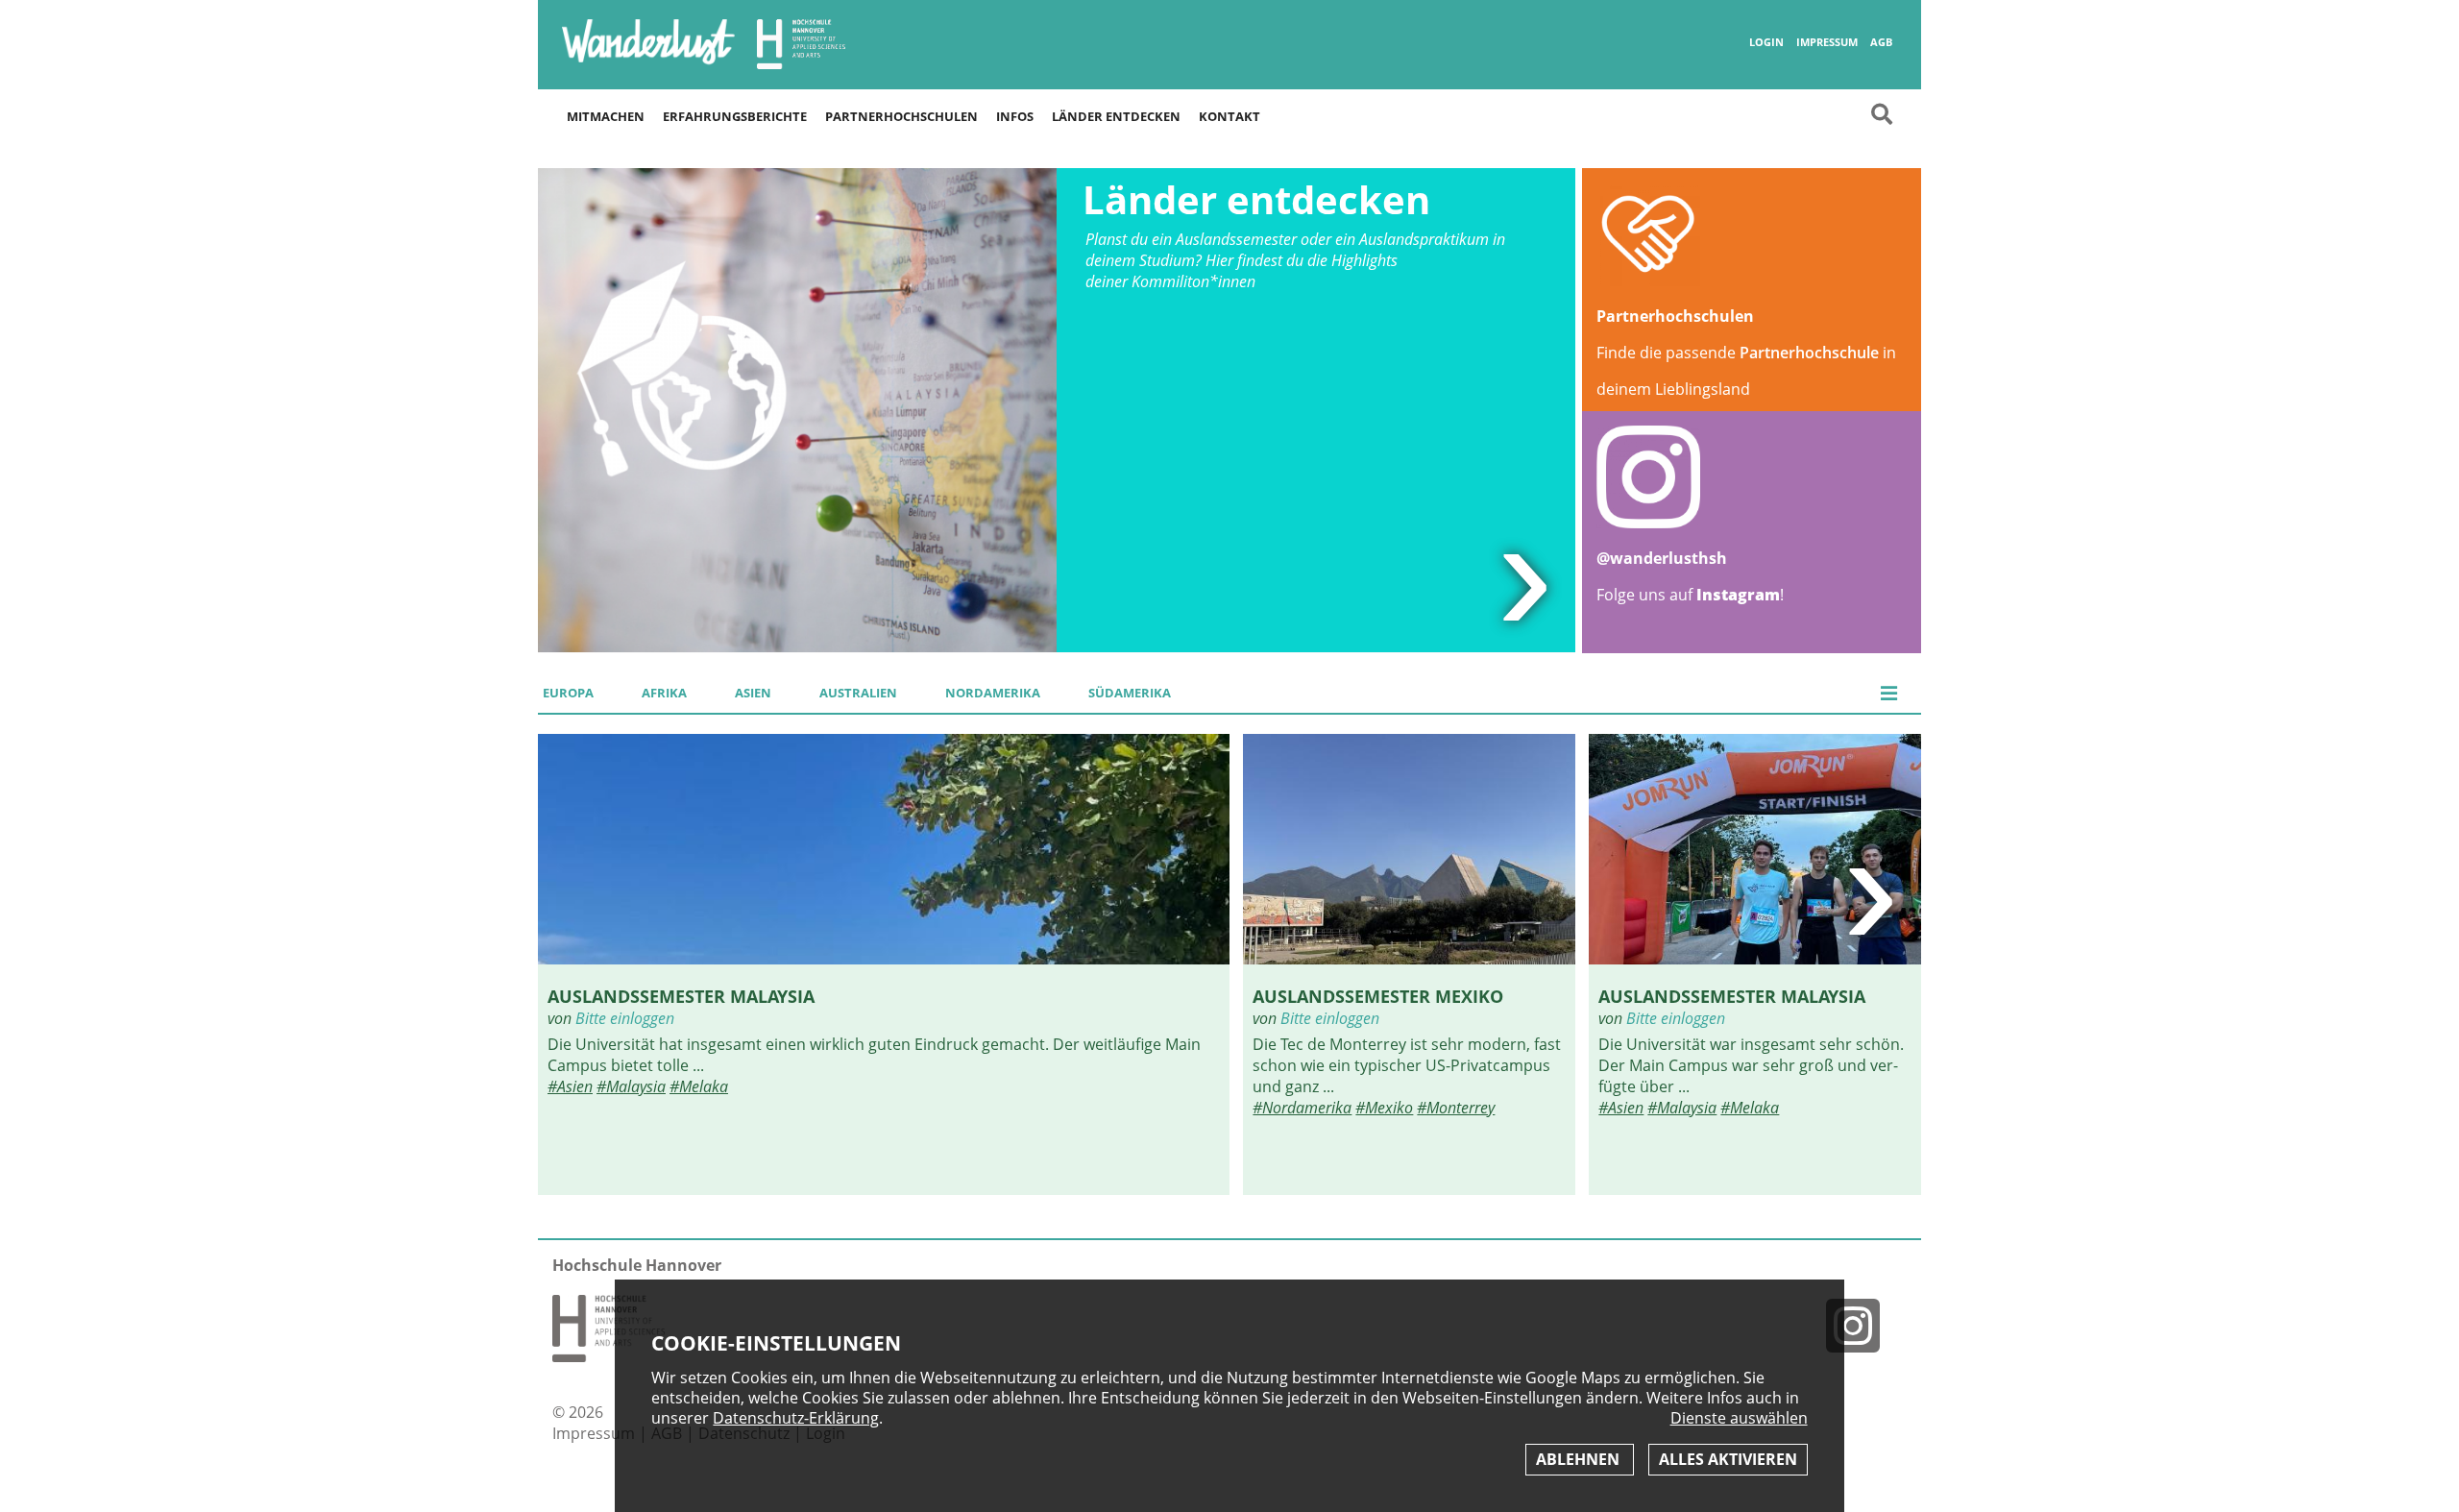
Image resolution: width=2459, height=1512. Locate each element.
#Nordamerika (1302, 1108)
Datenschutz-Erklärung (796, 1418)
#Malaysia (631, 1086)
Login (1766, 42)
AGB (1881, 42)
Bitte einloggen (625, 1018)
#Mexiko (1384, 1108)
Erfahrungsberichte (735, 116)
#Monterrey (1456, 1108)
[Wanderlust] (648, 63)
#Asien (570, 1086)
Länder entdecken (1116, 116)
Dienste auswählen (1739, 1418)
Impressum (1827, 42)
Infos (1015, 116)
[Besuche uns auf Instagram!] (1861, 1325)
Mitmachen (606, 116)
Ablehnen (1580, 1459)
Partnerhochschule (1809, 353)
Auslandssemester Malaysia (681, 996)
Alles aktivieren (1728, 1459)
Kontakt (1229, 116)
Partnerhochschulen (901, 116)
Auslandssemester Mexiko (1378, 996)
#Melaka (699, 1086)
